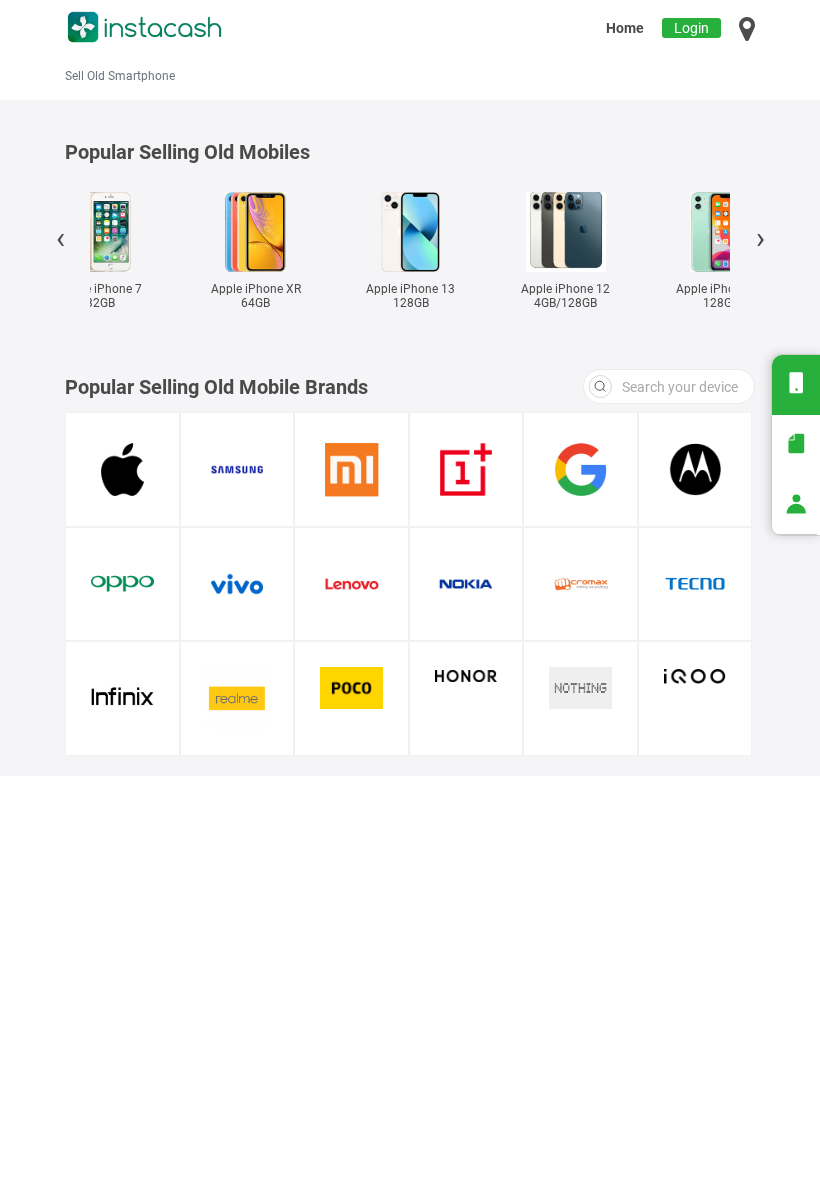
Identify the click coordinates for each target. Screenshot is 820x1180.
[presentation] (60, 242)
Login (691, 28)
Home (625, 28)
